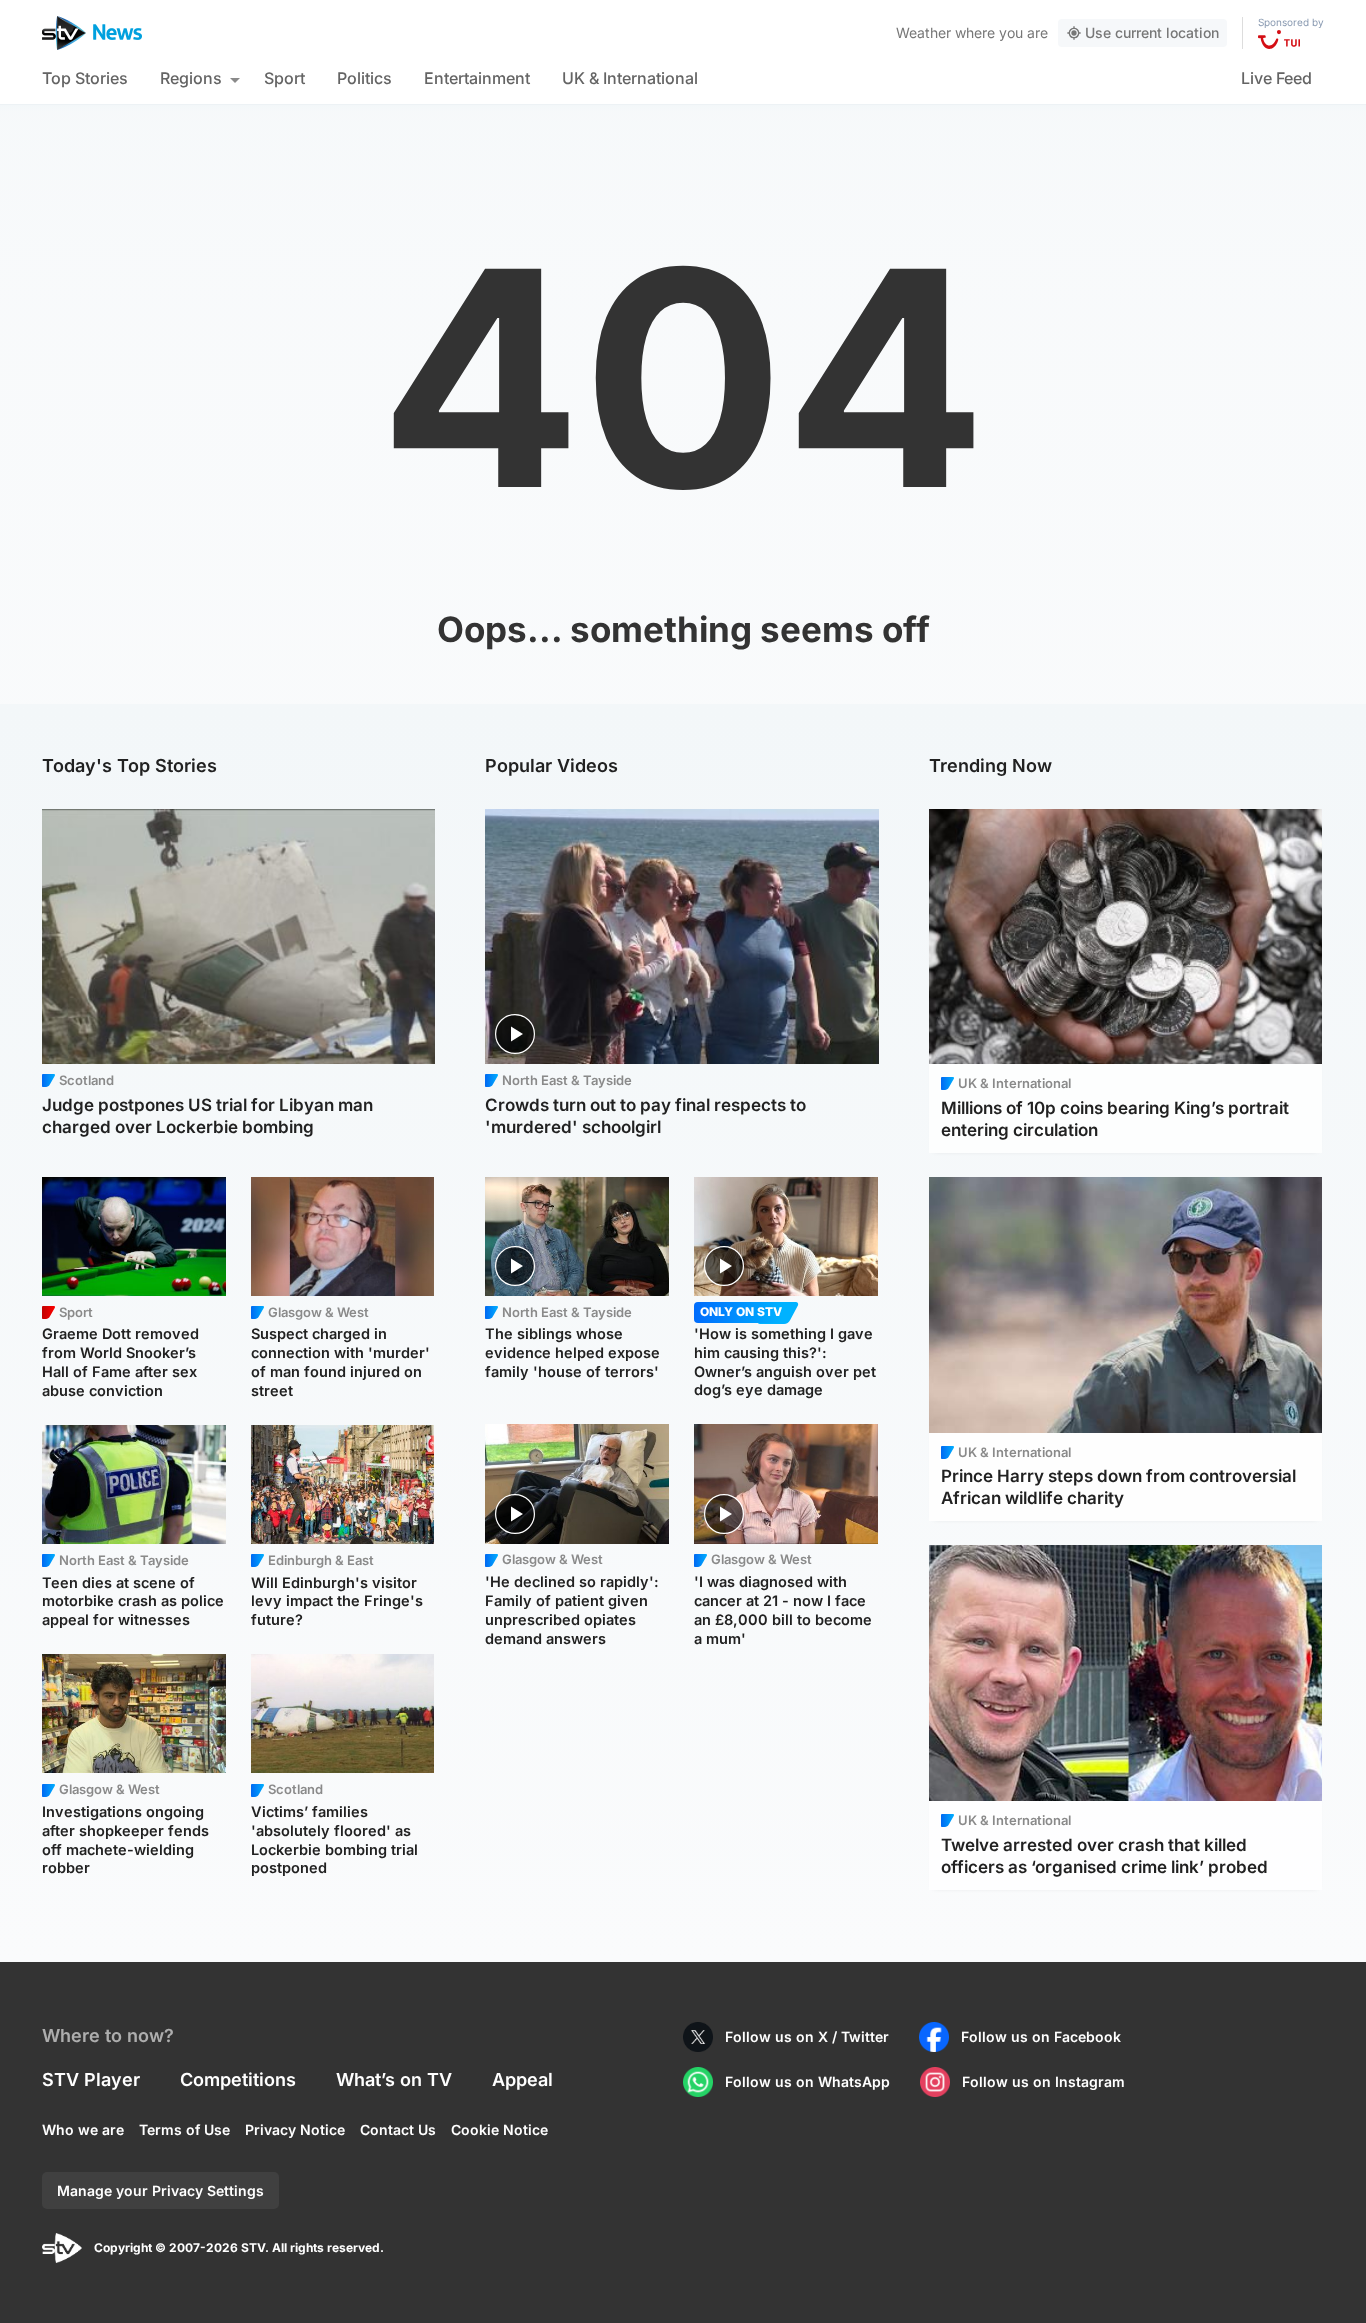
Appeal (522, 2079)
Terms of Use (184, 2129)
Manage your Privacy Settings (160, 2190)
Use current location (1152, 32)
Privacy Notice (295, 2129)
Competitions (238, 2079)
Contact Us (398, 2129)
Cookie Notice (499, 2129)
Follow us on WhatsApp (807, 2081)
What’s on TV (394, 2079)
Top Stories (85, 78)
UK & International (630, 78)
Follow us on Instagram (1043, 2081)
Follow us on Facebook (1041, 2036)
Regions (191, 78)
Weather (923, 32)
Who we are (83, 2129)
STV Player (91, 2079)
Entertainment (477, 78)
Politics (364, 78)
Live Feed (1276, 78)
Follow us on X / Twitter (807, 2036)
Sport (284, 78)
